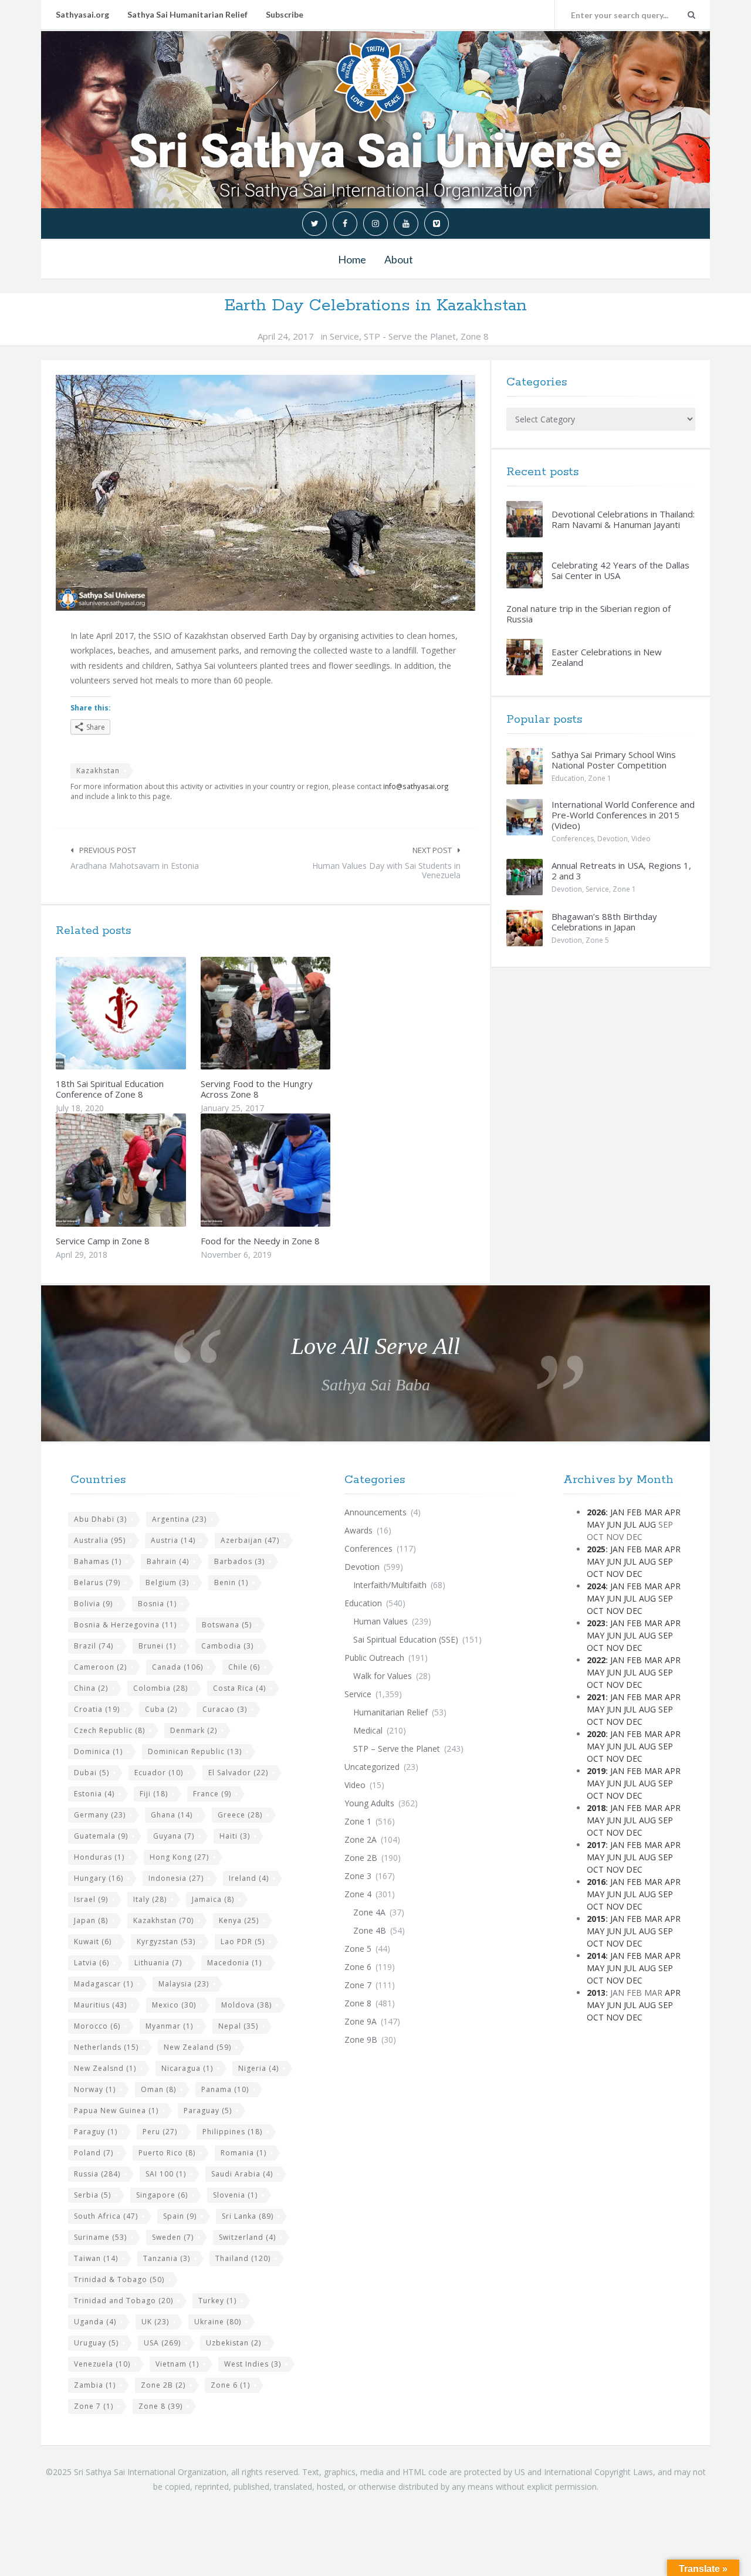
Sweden (173, 2237)
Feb (634, 1512)
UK (155, 2322)
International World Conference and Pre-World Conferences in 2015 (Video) (623, 815)
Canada (177, 1667)
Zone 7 (94, 2406)
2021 (596, 1697)
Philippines (232, 2132)
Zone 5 (597, 940)
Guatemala (101, 1836)
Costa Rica (239, 1688)
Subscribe (285, 14)
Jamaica (213, 1899)
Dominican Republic (195, 1751)
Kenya (239, 1920)
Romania (243, 2153)
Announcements (375, 1512)
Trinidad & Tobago (119, 2279)
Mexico (174, 2005)
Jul (630, 1524)
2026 (596, 1512)
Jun (614, 1524)
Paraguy (96, 2132)
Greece (240, 1815)
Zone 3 (358, 1876)
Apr (673, 1512)
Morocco (97, 2026)
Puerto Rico (167, 2153)
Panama (225, 2089)
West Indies (253, 2364)
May (596, 1524)
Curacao (225, 1709)
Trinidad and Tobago (124, 2301)
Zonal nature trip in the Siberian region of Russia (588, 614)
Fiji (154, 1794)
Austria (173, 1540)
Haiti (235, 1836)
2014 (596, 1956)
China (91, 1688)
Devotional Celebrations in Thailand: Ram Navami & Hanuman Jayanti (623, 519)
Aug (647, 1524)
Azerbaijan (250, 1540)
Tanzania (167, 2258)
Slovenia (235, 2195)
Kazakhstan (98, 771)
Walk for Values (383, 1676)
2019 (596, 1771)
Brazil (94, 1646)
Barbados (239, 1561)
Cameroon (100, 1667)
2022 (596, 1660)
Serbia (92, 2195)
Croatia (97, 1709)
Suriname (100, 2237)
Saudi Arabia (242, 2174)
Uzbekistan (234, 2343)
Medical (368, 1730)
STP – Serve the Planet (397, 1749)
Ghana (172, 1815)
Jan (617, 1512)
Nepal (238, 2026)
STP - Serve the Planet (410, 336)
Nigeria (258, 2068)
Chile (244, 1667)
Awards (358, 1530)
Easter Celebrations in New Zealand (607, 657)
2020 (596, 1734)
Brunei (157, 1646)
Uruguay (96, 2343)
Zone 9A (361, 2021)
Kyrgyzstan (166, 1942)
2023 (596, 1623)
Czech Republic (109, 1730)
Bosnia (157, 1604)
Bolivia (93, 1604)
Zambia (95, 2385)
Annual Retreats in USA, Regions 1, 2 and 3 (621, 871)
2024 (596, 1586)
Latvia (92, 1963)
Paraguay (208, 2110)
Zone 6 (230, 2385)
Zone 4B (370, 1930)
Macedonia (234, 1963)
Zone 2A (361, 1839)
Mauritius (100, 2005)
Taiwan (96, 2258)
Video (641, 839)
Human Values (380, 1621)
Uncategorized (372, 1767)
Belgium (167, 1583)
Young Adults (369, 1803)
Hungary (99, 1878)
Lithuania (158, 1963)
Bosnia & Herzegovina (125, 1625)
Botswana (227, 1625)
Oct (595, 1574)
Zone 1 (600, 778)
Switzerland (247, 2237)
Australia (100, 1540)
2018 (596, 1808)
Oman (158, 2089)
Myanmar (169, 2026)
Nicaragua (187, 2068)
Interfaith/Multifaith (390, 1585)
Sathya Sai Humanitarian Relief (187, 14)
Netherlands (106, 2047)
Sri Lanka (248, 2216)
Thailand (243, 2258)
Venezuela (102, 2364)
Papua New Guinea (116, 2110)
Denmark (194, 1730)
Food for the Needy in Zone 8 (260, 1241)
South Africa (106, 2216)
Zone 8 (475, 336)
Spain (180, 2216)
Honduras (99, 1857)
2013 (596, 1993)
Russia (97, 2174)
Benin (231, 1583)
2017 (596, 1845)
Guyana (174, 1836)
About (399, 259)
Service (344, 336)
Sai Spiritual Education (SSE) (406, 1639)
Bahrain (168, 1561)
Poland (94, 2153)
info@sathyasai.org (416, 786)
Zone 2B (163, 2385)
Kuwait (93, 1942)
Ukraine (218, 2322)
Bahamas (98, 1561)
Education (568, 778)
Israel (91, 1899)
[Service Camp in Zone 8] (148, 1170)
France (212, 1794)
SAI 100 (166, 2174)
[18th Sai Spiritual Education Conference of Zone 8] (148, 1013)
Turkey (217, 2301)
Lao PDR (243, 1942)
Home (352, 259)
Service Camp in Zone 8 (103, 1241)
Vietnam (177, 2364)
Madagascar (104, 1984)
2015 (596, 1919)
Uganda (95, 2322)
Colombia (160, 1688)
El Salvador (238, 1773)
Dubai (92, 1773)
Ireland (249, 1878)
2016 (596, 1882)
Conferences (573, 839)
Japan (91, 1920)
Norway (95, 2089)
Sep (666, 1561)
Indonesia (176, 1878)
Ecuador (159, 1773)
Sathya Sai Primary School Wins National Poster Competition (614, 760)
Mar (653, 1512)
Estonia (94, 1794)
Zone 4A (369, 1912)
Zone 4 (358, 1894)
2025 (596, 1549)
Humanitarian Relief (390, 1712)
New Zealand (197, 2047)
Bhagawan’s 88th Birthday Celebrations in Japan (604, 922)
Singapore (162, 2195)
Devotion (613, 839)
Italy (150, 1899)
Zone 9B (361, 2040)
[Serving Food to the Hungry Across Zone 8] (293, 1013)
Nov (615, 1574)
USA (162, 2343)
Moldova (246, 2005)
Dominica (98, 1751)
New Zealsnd (105, 2068)
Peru (160, 2132)
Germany (100, 1815)
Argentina (179, 1519)
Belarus (97, 1583)
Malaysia (184, 1984)
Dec (634, 1574)
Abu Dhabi (100, 1519)
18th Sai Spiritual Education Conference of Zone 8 (110, 1089)
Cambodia (227, 1646)
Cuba (161, 1709)
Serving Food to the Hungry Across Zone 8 (257, 1089)
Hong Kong (179, 1857)
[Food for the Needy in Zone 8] (293, 1170)
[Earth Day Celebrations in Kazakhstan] (265, 493)
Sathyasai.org (82, 14)
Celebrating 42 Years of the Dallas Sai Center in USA (620, 570)
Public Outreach (374, 1658)
